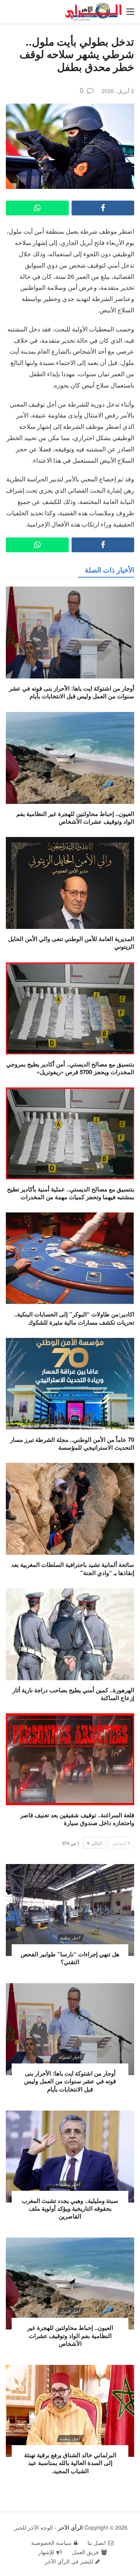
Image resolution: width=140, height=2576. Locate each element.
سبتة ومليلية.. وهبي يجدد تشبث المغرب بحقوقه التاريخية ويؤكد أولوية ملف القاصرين (70, 2209)
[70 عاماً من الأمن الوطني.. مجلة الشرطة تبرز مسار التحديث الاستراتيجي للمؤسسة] (70, 1384)
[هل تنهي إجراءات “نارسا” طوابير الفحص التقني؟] (70, 1910)
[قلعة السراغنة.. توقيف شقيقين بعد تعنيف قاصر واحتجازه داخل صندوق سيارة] (70, 1759)
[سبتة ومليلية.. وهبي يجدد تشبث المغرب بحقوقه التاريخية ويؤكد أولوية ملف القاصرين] (70, 2157)
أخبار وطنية (70, 1938)
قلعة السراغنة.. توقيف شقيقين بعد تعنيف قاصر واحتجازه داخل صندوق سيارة (77, 1819)
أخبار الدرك (70, 2311)
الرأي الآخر (70, 2527)
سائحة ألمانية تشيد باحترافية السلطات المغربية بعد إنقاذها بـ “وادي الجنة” (73, 1568)
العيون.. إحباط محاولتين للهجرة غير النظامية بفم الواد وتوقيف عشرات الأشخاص (75, 818)
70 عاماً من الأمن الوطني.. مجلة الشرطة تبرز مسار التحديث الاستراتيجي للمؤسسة (72, 1443)
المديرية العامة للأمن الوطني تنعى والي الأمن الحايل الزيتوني (71, 943)
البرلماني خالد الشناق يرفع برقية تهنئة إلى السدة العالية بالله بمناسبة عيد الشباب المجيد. (70, 2463)
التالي (96, 1843)
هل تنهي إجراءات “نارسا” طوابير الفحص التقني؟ (70, 1958)
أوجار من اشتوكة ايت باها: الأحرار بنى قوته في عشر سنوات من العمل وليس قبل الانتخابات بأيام (72, 692)
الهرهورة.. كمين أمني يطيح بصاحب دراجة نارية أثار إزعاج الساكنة (73, 1694)
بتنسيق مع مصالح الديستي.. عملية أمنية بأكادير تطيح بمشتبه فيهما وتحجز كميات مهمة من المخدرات (71, 1193)
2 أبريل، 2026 (118, 91)
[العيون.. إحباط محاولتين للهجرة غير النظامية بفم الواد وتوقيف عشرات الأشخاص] (70, 758)
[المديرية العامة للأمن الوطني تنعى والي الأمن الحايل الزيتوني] (70, 883)
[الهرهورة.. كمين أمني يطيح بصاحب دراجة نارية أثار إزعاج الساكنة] (70, 1634)
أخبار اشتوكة (70, 2057)
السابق (120, 1843)
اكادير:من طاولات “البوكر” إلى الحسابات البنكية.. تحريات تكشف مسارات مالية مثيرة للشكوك (74, 1318)
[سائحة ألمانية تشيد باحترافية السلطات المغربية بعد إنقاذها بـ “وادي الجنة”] (70, 1509)
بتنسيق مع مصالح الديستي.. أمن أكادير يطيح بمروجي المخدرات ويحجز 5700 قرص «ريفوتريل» (70, 1068)
